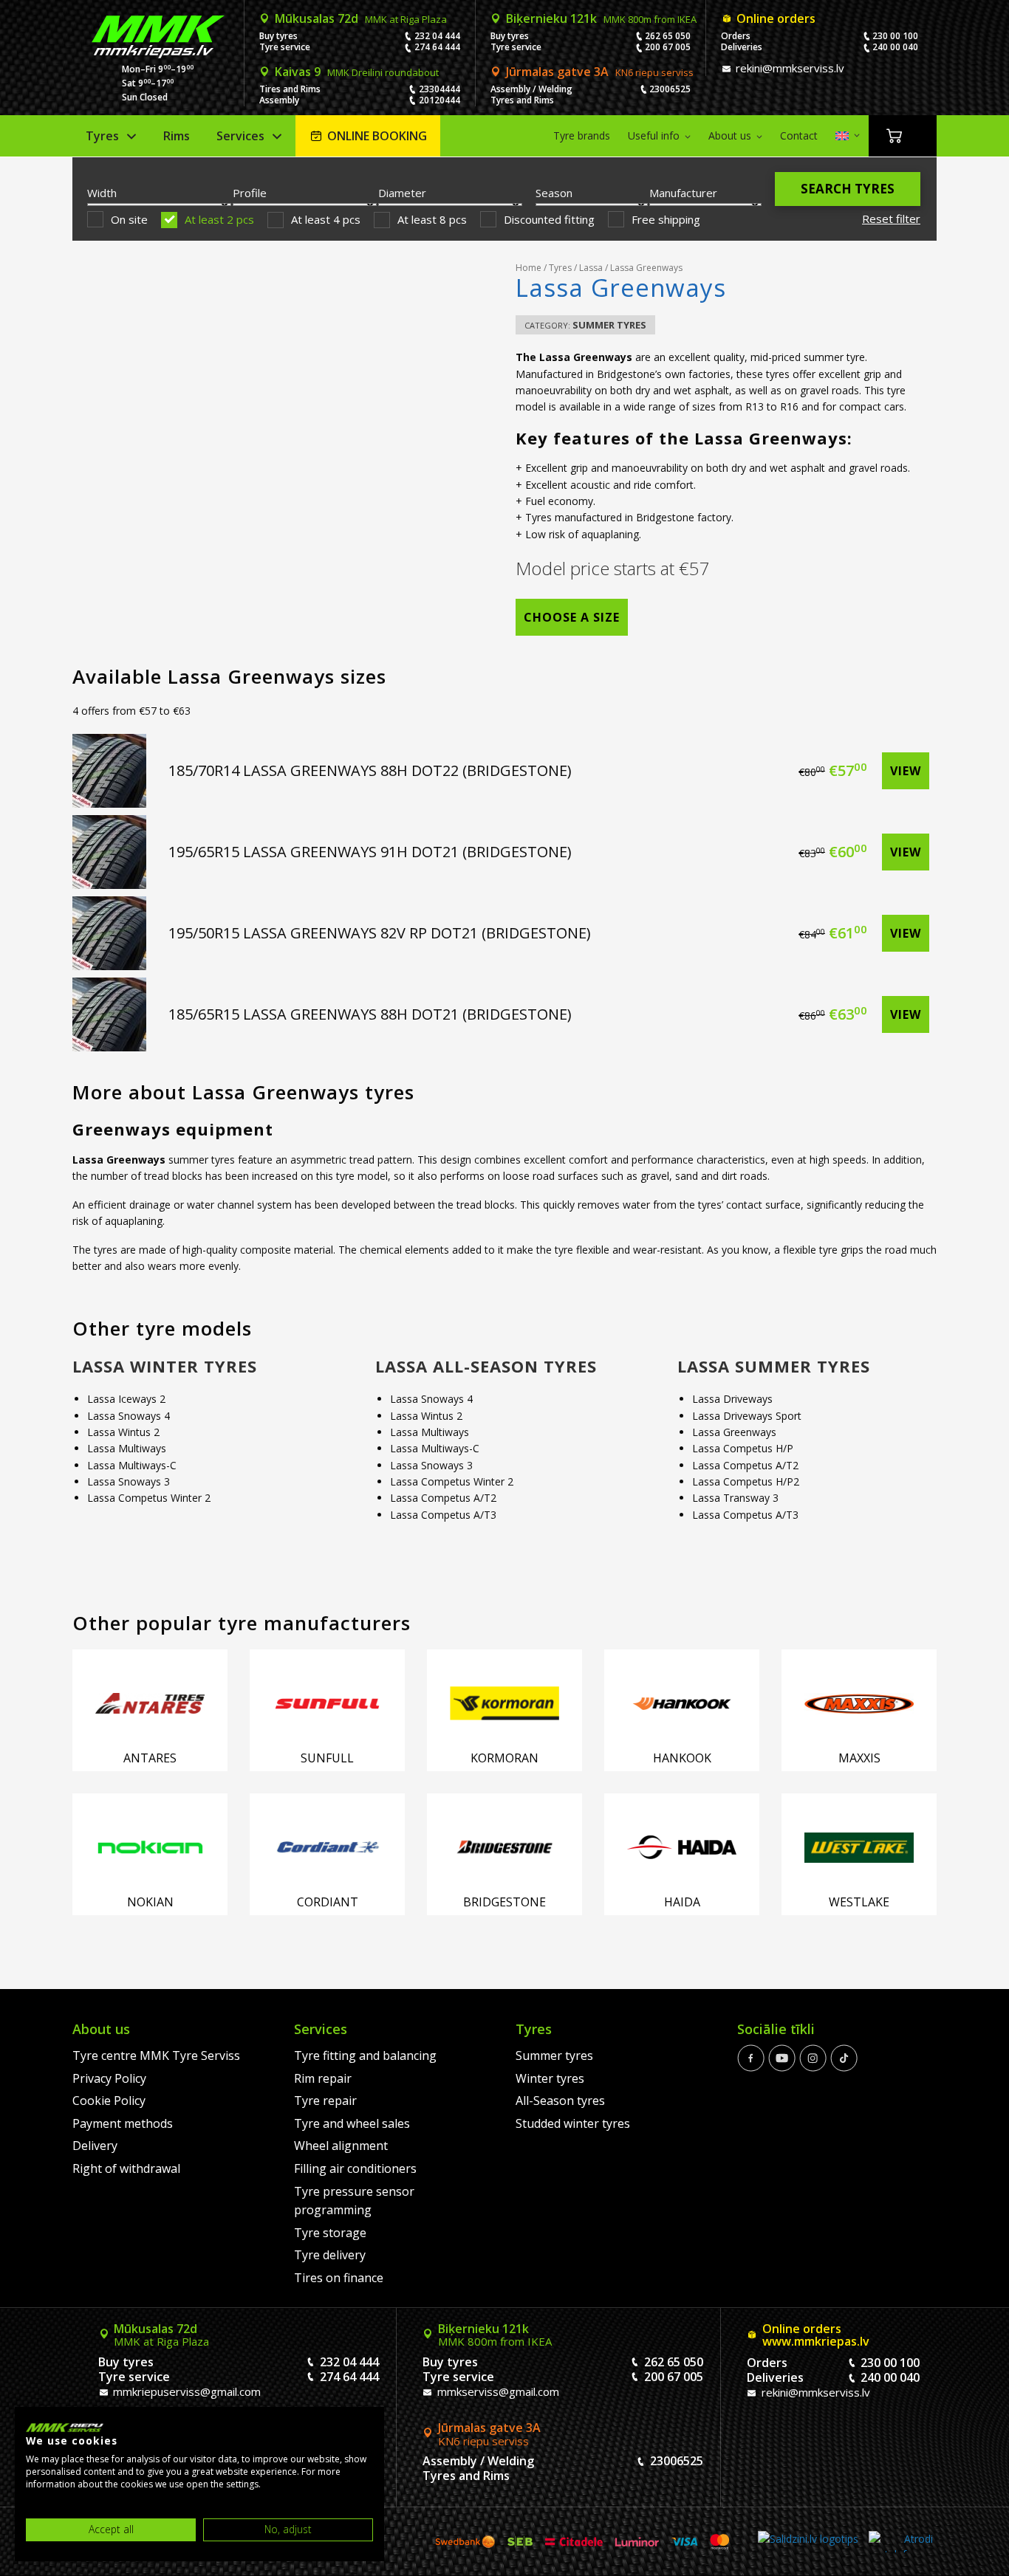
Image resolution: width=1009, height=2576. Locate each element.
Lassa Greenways (734, 1432)
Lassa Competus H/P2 (746, 1481)
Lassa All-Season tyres (486, 1366)
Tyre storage (330, 2233)
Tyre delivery (330, 2255)
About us (730, 135)
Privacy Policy (109, 2078)
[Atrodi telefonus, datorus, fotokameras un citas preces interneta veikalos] (901, 2542)
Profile (250, 193)
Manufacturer (683, 193)
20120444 (439, 100)
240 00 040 (895, 47)
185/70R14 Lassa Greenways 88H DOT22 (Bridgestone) (370, 770)
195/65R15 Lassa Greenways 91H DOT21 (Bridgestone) (370, 852)
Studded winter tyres (573, 2123)
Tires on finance (339, 2278)
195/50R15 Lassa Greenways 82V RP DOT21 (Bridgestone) (380, 933)
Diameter (402, 193)
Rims (177, 136)
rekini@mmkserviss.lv (789, 68)
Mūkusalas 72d (361, 18)
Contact (799, 135)
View (906, 771)
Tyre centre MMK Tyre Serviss (156, 2055)
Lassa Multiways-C (132, 1465)
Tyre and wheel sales (352, 2123)
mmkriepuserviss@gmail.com (185, 2391)
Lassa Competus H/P (743, 1448)
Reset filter (891, 219)
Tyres (102, 136)
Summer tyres (609, 325)
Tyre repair (325, 2101)
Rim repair (323, 2078)
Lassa (591, 268)
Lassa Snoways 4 (129, 1416)
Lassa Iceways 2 (126, 1399)
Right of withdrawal (126, 2168)
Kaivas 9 (357, 72)
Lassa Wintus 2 (123, 1432)
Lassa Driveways (732, 1399)
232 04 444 (437, 36)
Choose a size (572, 617)
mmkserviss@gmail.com (497, 2391)
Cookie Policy (109, 2101)
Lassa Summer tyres (774, 1366)
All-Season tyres (560, 2101)
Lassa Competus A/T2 (443, 1498)
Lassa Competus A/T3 (443, 1515)
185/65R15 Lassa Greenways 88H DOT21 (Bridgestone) (370, 1014)
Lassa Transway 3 (735, 1498)
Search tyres (848, 189)
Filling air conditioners (355, 2168)
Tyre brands (582, 135)
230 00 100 (895, 36)
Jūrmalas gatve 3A (600, 72)
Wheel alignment (341, 2146)
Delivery (95, 2146)
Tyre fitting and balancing (365, 2055)
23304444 (439, 89)
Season (554, 193)
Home (529, 268)
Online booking (377, 136)
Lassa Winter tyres (165, 1366)
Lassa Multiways (127, 1448)
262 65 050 (668, 36)
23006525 (670, 89)
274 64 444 (437, 47)
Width (102, 193)
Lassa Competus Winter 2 (149, 1498)
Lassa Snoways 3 (129, 1481)
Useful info (654, 135)
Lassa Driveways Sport (747, 1416)
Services (240, 136)
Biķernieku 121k (601, 18)
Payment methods (123, 2123)
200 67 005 (668, 47)
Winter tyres (550, 2078)
